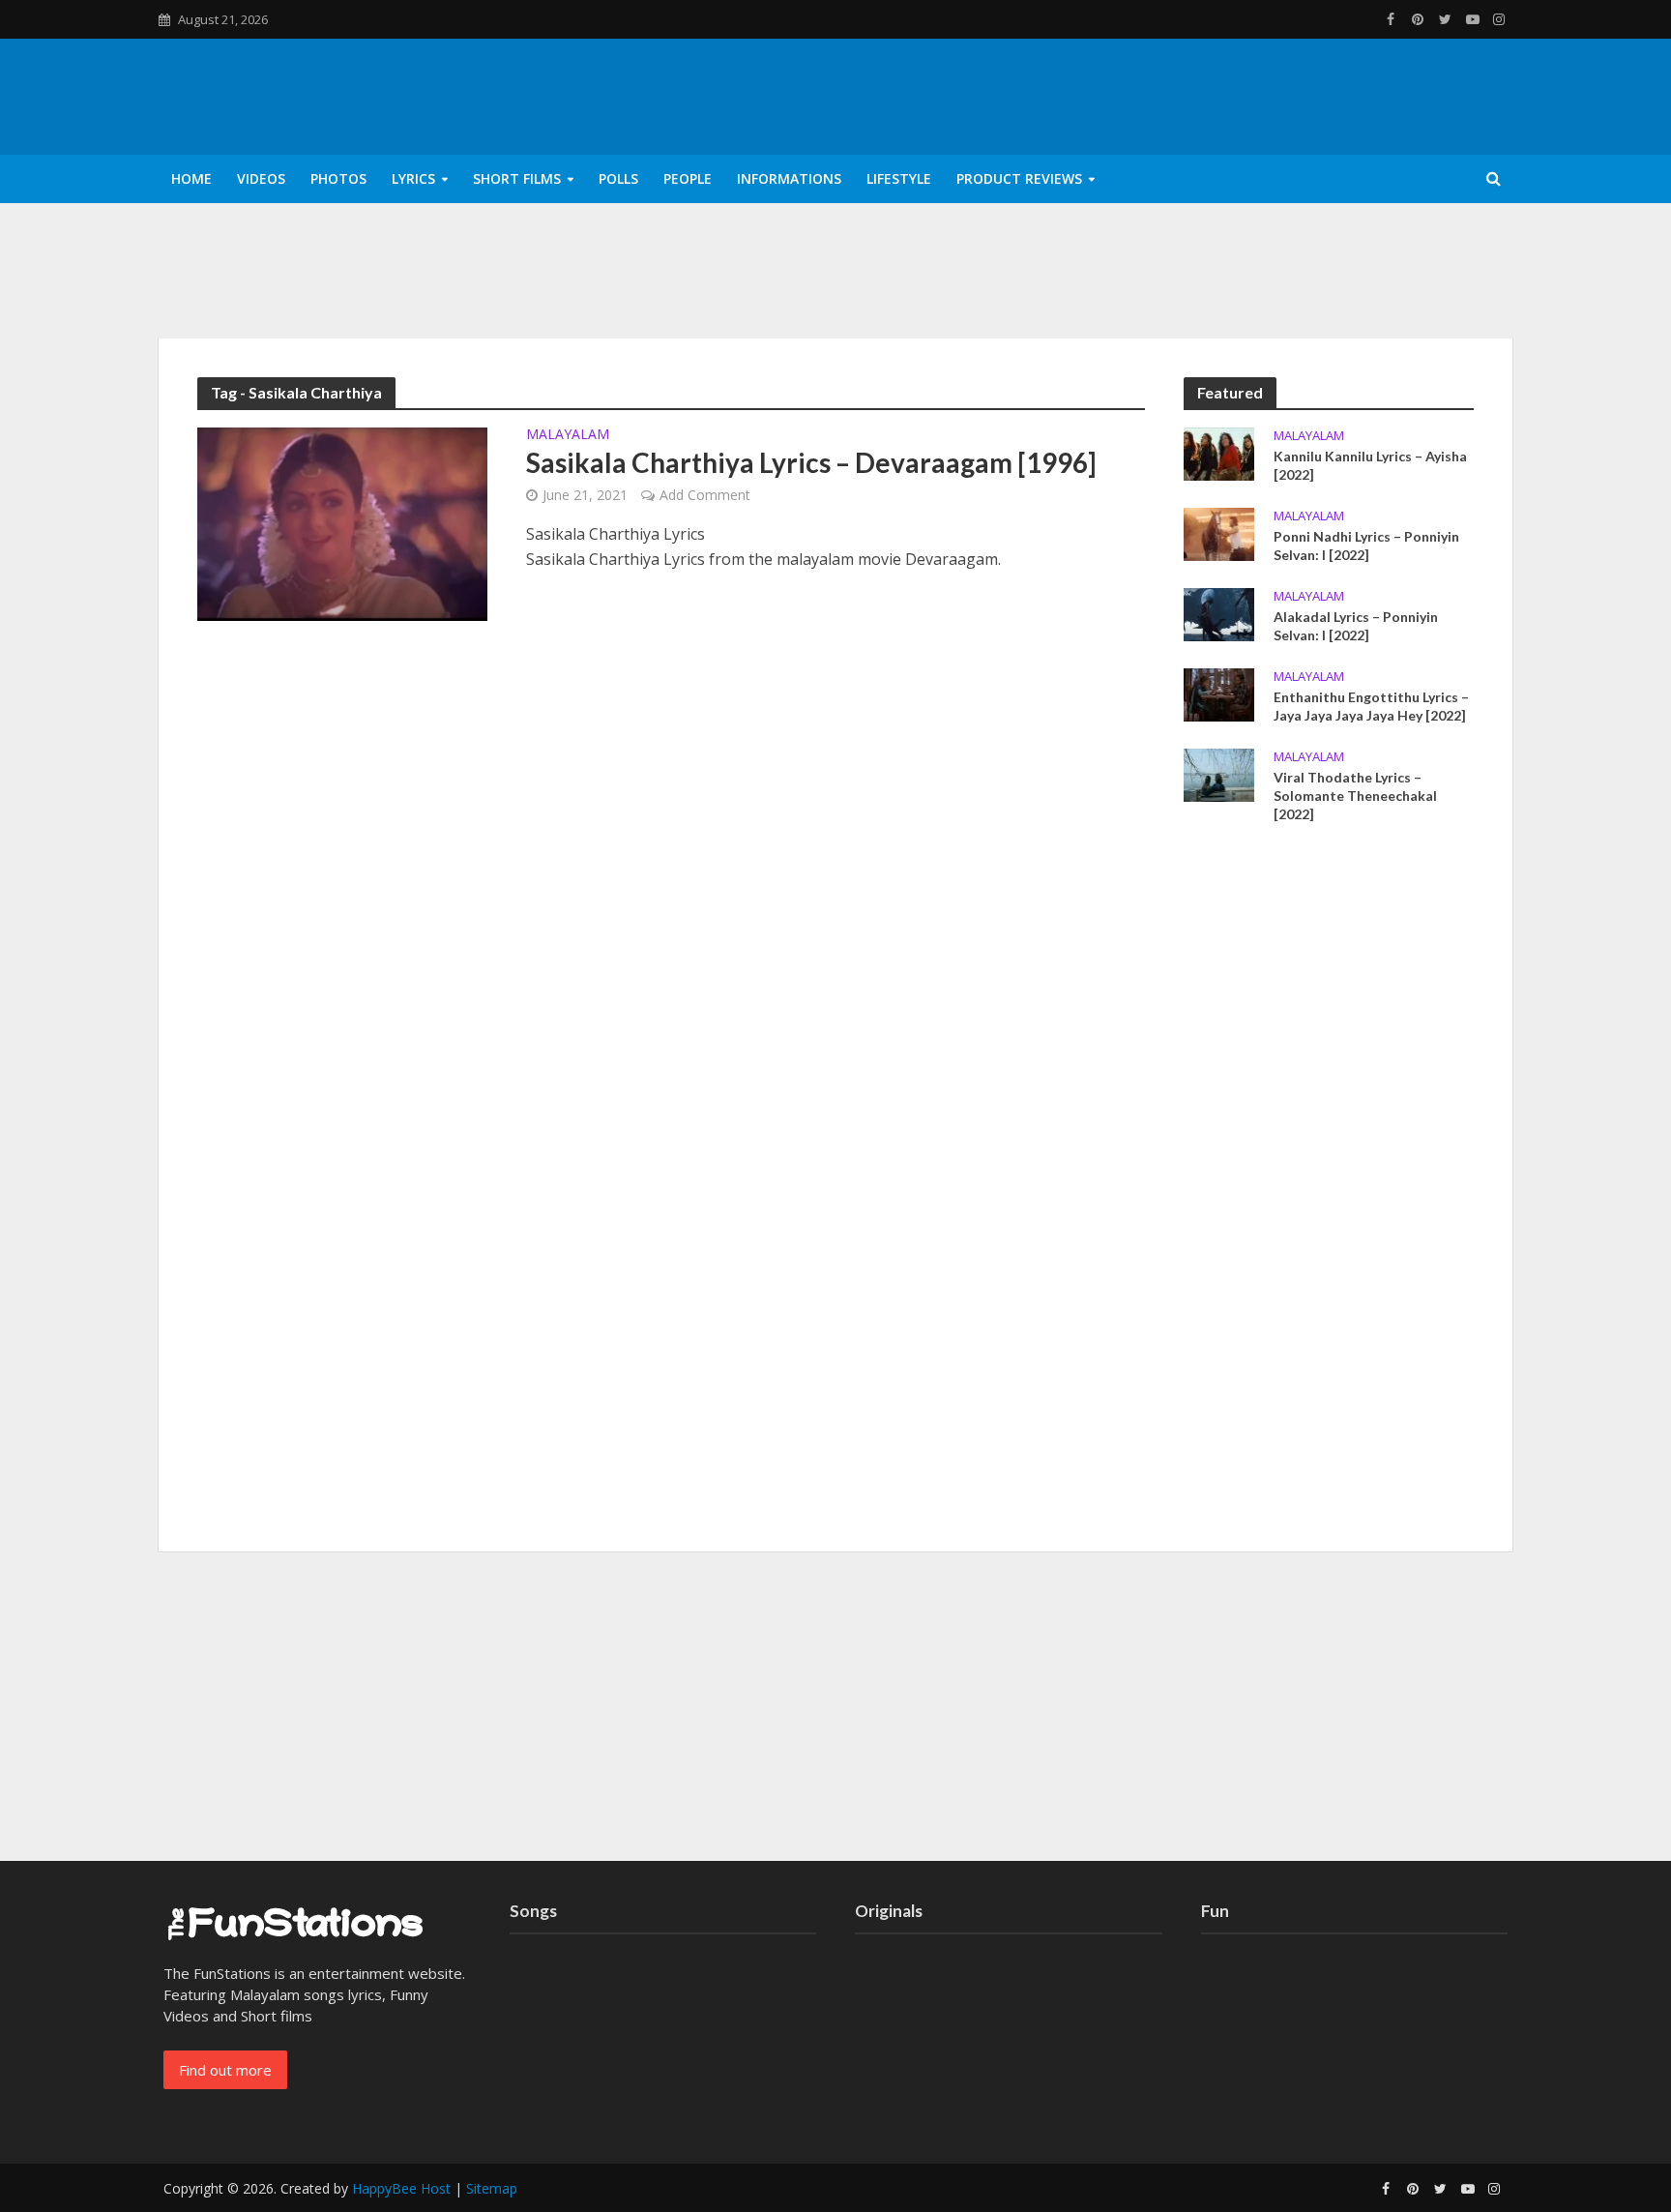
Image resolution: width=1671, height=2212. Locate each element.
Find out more (225, 2070)
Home (191, 178)
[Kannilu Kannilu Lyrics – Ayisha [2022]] (1219, 452)
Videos (261, 178)
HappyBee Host (401, 2188)
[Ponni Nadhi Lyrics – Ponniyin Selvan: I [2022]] (1219, 532)
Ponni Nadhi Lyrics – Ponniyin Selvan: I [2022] (1366, 546)
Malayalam (568, 435)
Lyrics (413, 178)
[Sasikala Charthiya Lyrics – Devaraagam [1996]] (342, 522)
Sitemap (492, 2188)
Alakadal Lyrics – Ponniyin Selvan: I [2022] (1356, 626)
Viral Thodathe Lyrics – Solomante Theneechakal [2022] (1355, 796)
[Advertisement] (1329, 1194)
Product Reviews (1019, 178)
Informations (789, 178)
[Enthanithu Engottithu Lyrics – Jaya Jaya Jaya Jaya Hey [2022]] (1219, 693)
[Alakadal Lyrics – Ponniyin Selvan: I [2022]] (1219, 612)
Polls (618, 178)
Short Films (517, 178)
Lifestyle (899, 178)
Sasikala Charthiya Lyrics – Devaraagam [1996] (811, 462)
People (688, 178)
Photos (338, 178)
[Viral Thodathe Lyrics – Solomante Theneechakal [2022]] (1219, 774)
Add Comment (705, 495)
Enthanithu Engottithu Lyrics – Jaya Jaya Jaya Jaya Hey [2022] (1371, 706)
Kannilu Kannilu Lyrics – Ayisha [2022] (1370, 465)
